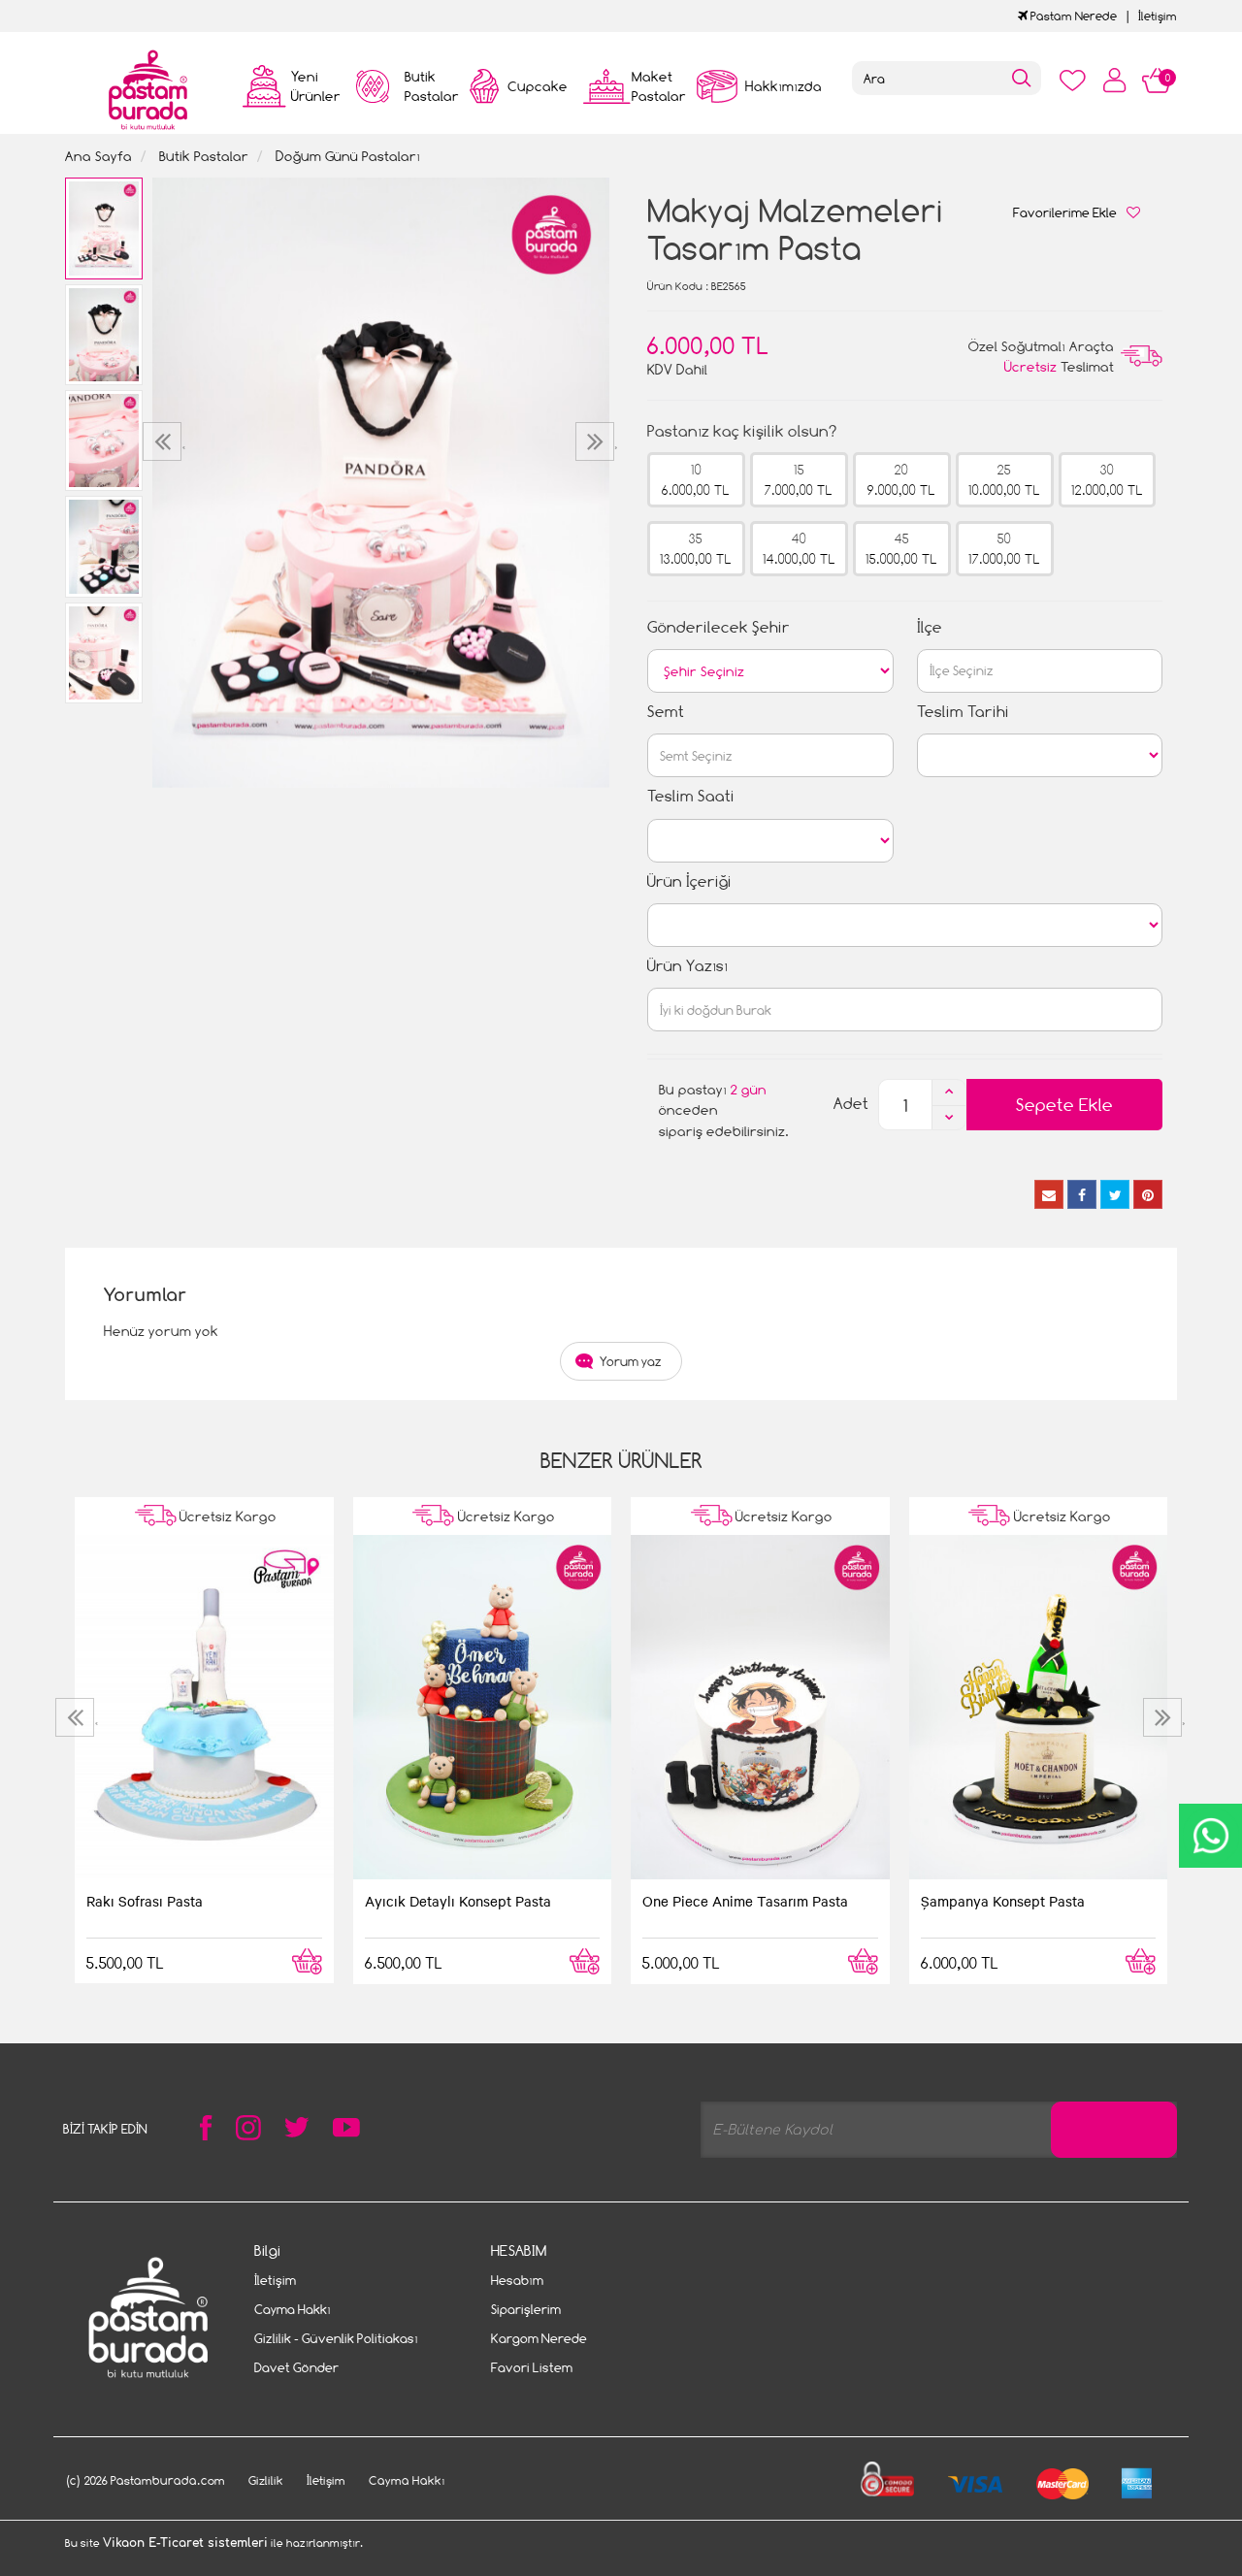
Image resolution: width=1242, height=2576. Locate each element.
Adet (851, 1104)
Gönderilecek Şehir (719, 627)
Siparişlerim (526, 2309)
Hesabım (517, 2280)
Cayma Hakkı (293, 2309)
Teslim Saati (691, 796)
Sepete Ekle (1064, 1105)
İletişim (1158, 16)
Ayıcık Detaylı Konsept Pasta (458, 1901)
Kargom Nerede (539, 2338)
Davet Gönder (296, 2367)
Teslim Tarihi (963, 712)
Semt (666, 712)
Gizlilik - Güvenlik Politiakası (336, 2338)
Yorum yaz (631, 1361)
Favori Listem (532, 2367)
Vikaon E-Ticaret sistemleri (185, 2543)
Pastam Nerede (1072, 16)
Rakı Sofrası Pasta (145, 1901)
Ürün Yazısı (687, 966)
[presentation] (164, 441)
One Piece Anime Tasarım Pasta (745, 1901)
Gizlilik (266, 2480)
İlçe (930, 627)
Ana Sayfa (98, 156)
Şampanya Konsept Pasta (1003, 1901)
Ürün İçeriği (689, 881)
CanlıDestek (1210, 1836)
